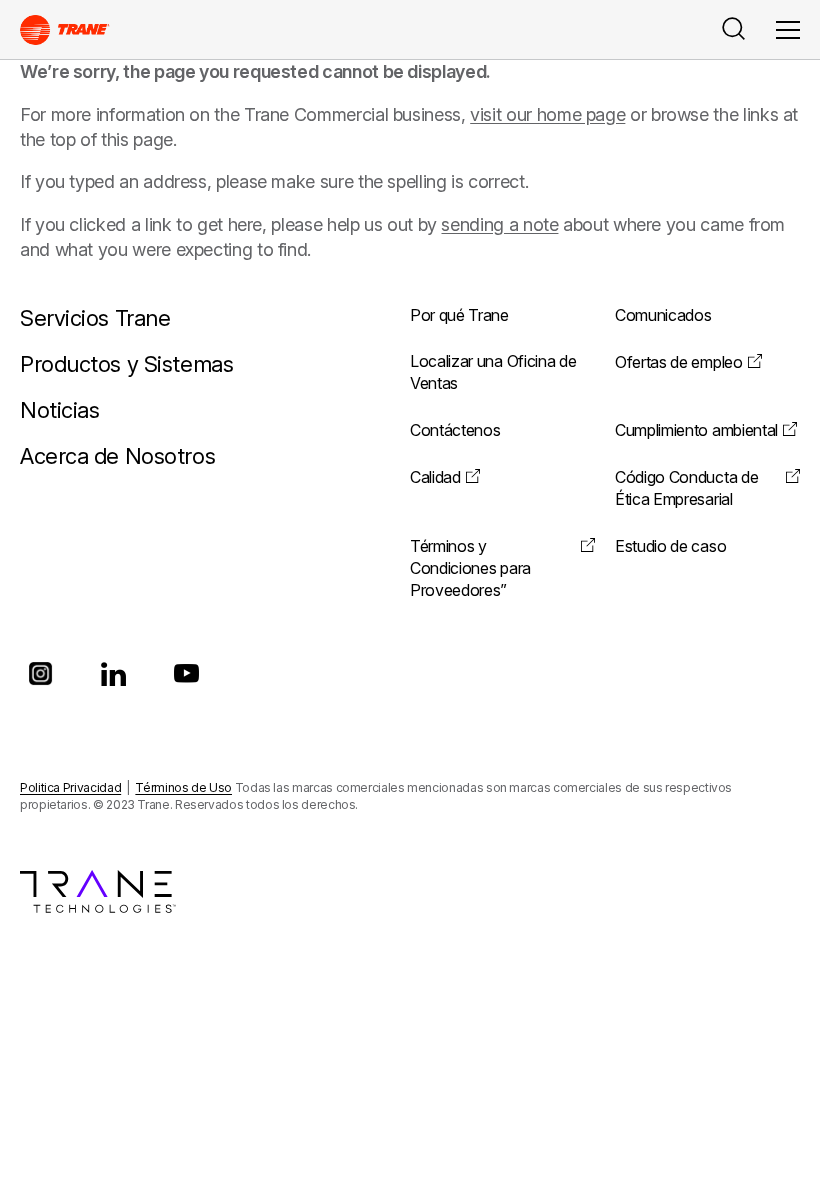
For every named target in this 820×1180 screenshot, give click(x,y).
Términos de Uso (183, 787)
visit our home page (547, 114)
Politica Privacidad (70, 787)
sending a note (499, 224)
